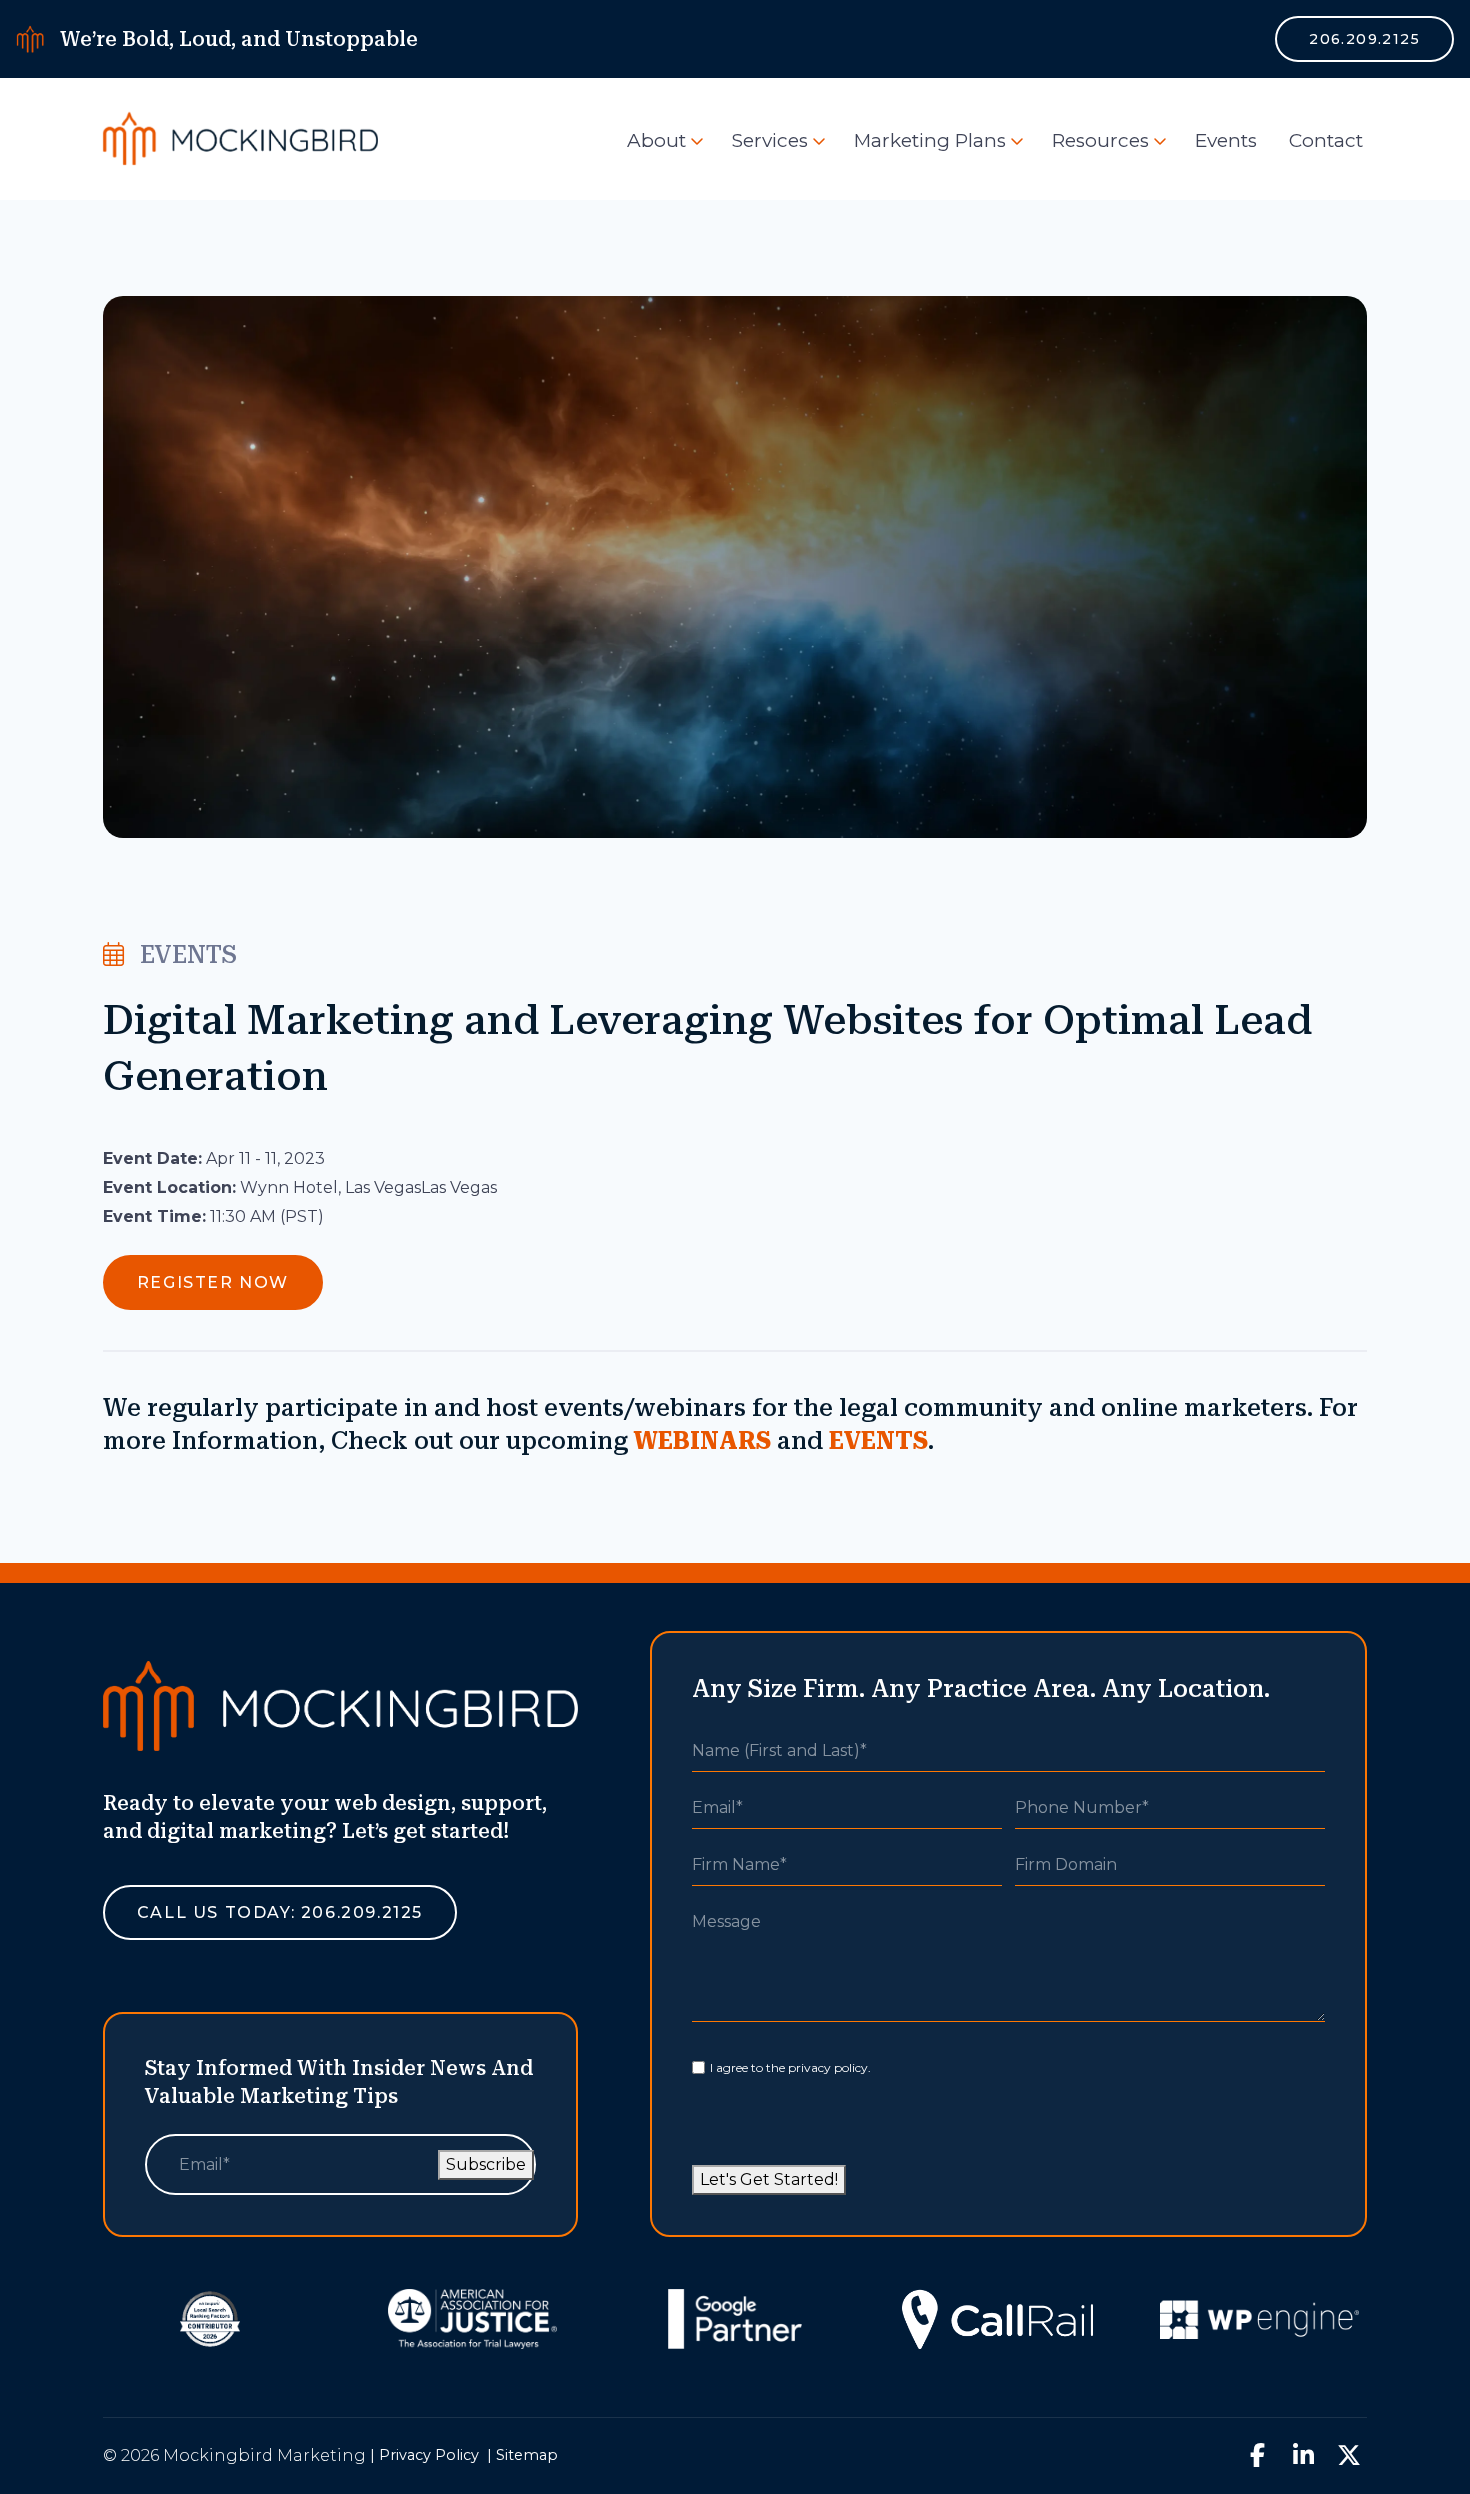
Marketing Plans (930, 140)
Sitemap (527, 2455)
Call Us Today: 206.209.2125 (280, 1912)
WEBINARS (702, 1441)
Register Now (213, 1282)
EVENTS (878, 1441)
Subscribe (486, 2164)
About (656, 140)
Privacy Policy (429, 2455)
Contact (1326, 140)
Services (770, 140)
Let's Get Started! (769, 2179)
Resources (1100, 140)
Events (1226, 140)
